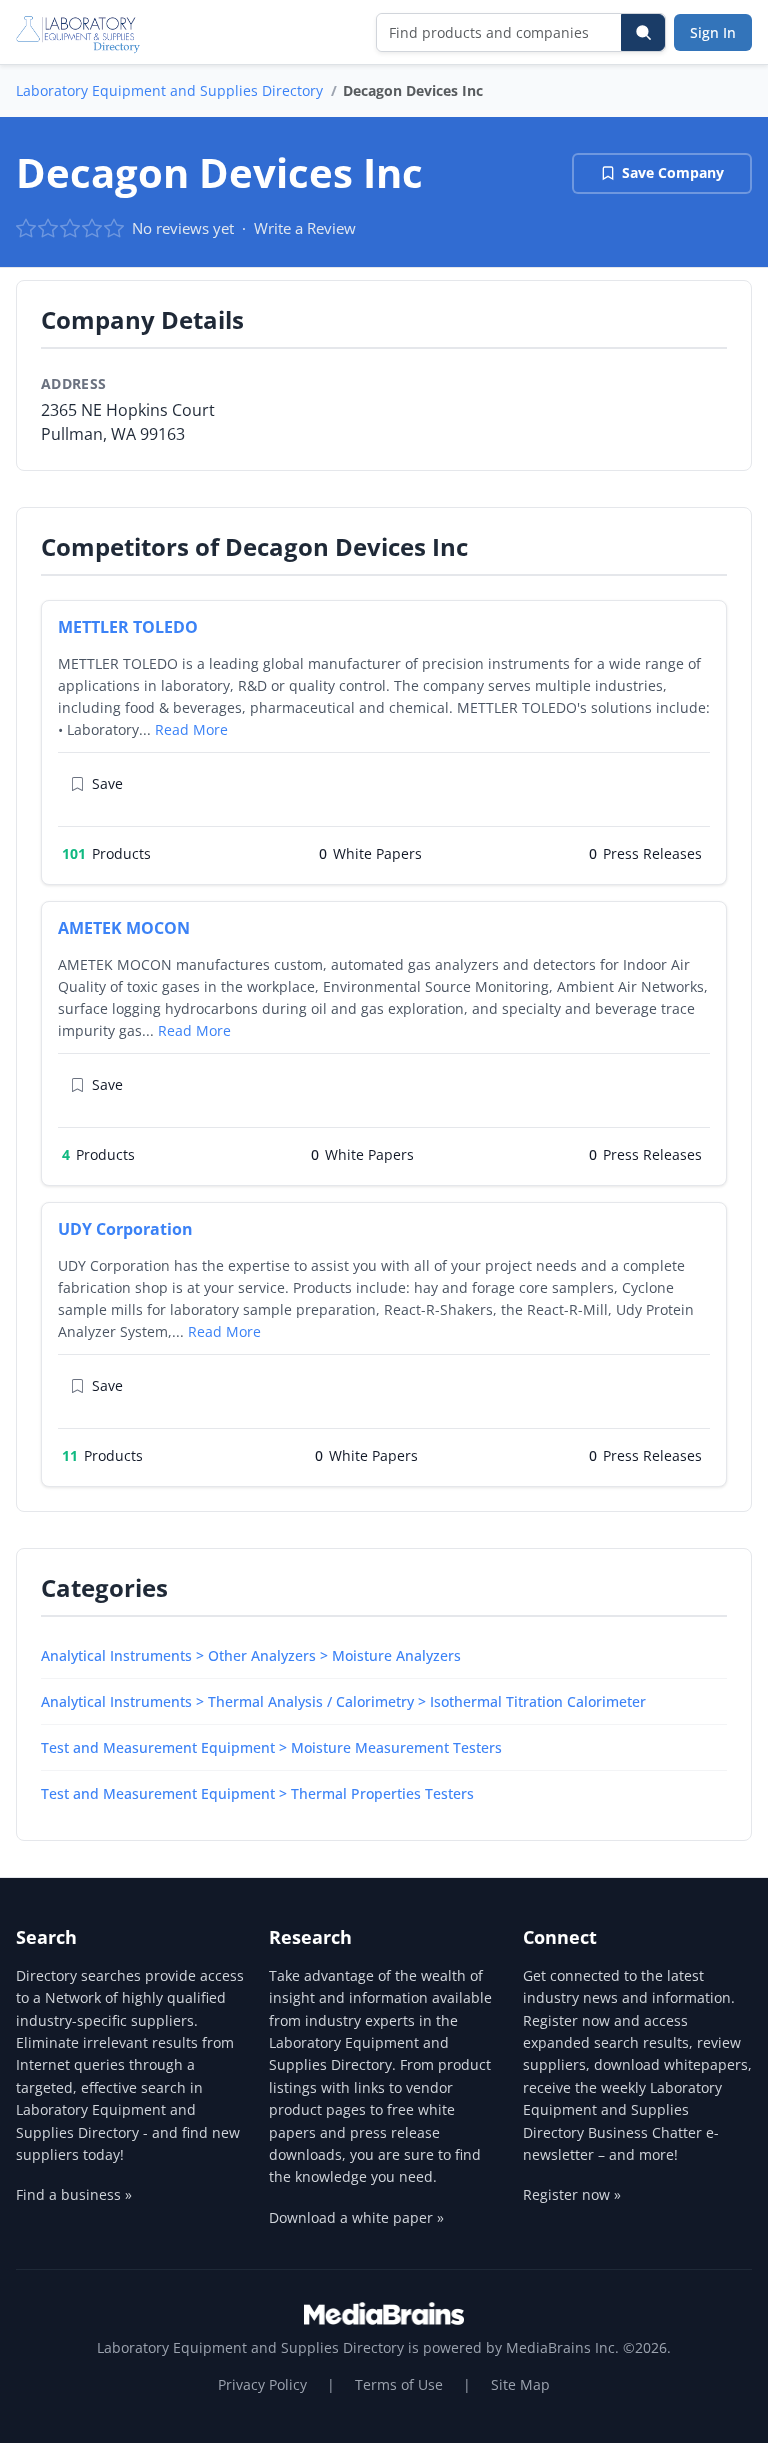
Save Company (673, 172)
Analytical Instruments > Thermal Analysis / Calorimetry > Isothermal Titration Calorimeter (343, 1701)
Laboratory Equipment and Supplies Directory (169, 90)
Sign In (713, 32)
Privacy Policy (262, 2384)
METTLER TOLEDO (128, 627)
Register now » (572, 2194)
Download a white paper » (356, 2217)
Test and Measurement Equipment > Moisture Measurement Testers (271, 1747)
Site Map (520, 2384)
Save (107, 783)
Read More (191, 729)
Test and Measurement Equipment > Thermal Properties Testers (257, 1793)
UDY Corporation (125, 1229)
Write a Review (305, 228)
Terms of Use (399, 2384)
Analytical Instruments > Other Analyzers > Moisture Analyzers (251, 1655)
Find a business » (74, 2194)
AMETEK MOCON (124, 928)
